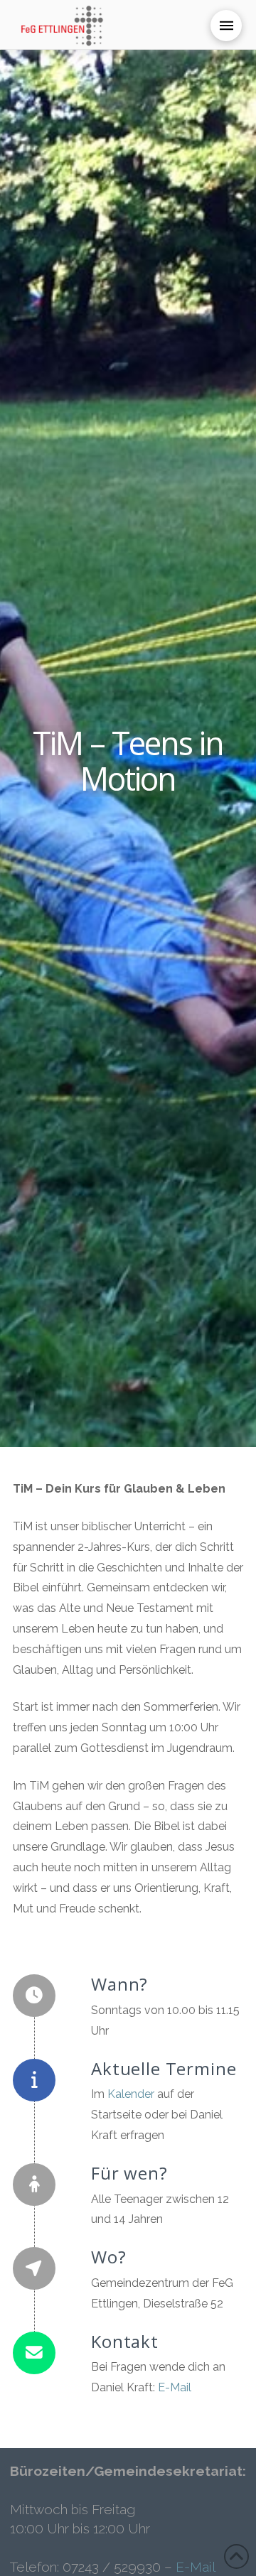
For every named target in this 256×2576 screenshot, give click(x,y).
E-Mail (175, 2387)
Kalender (131, 2094)
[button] (226, 26)
